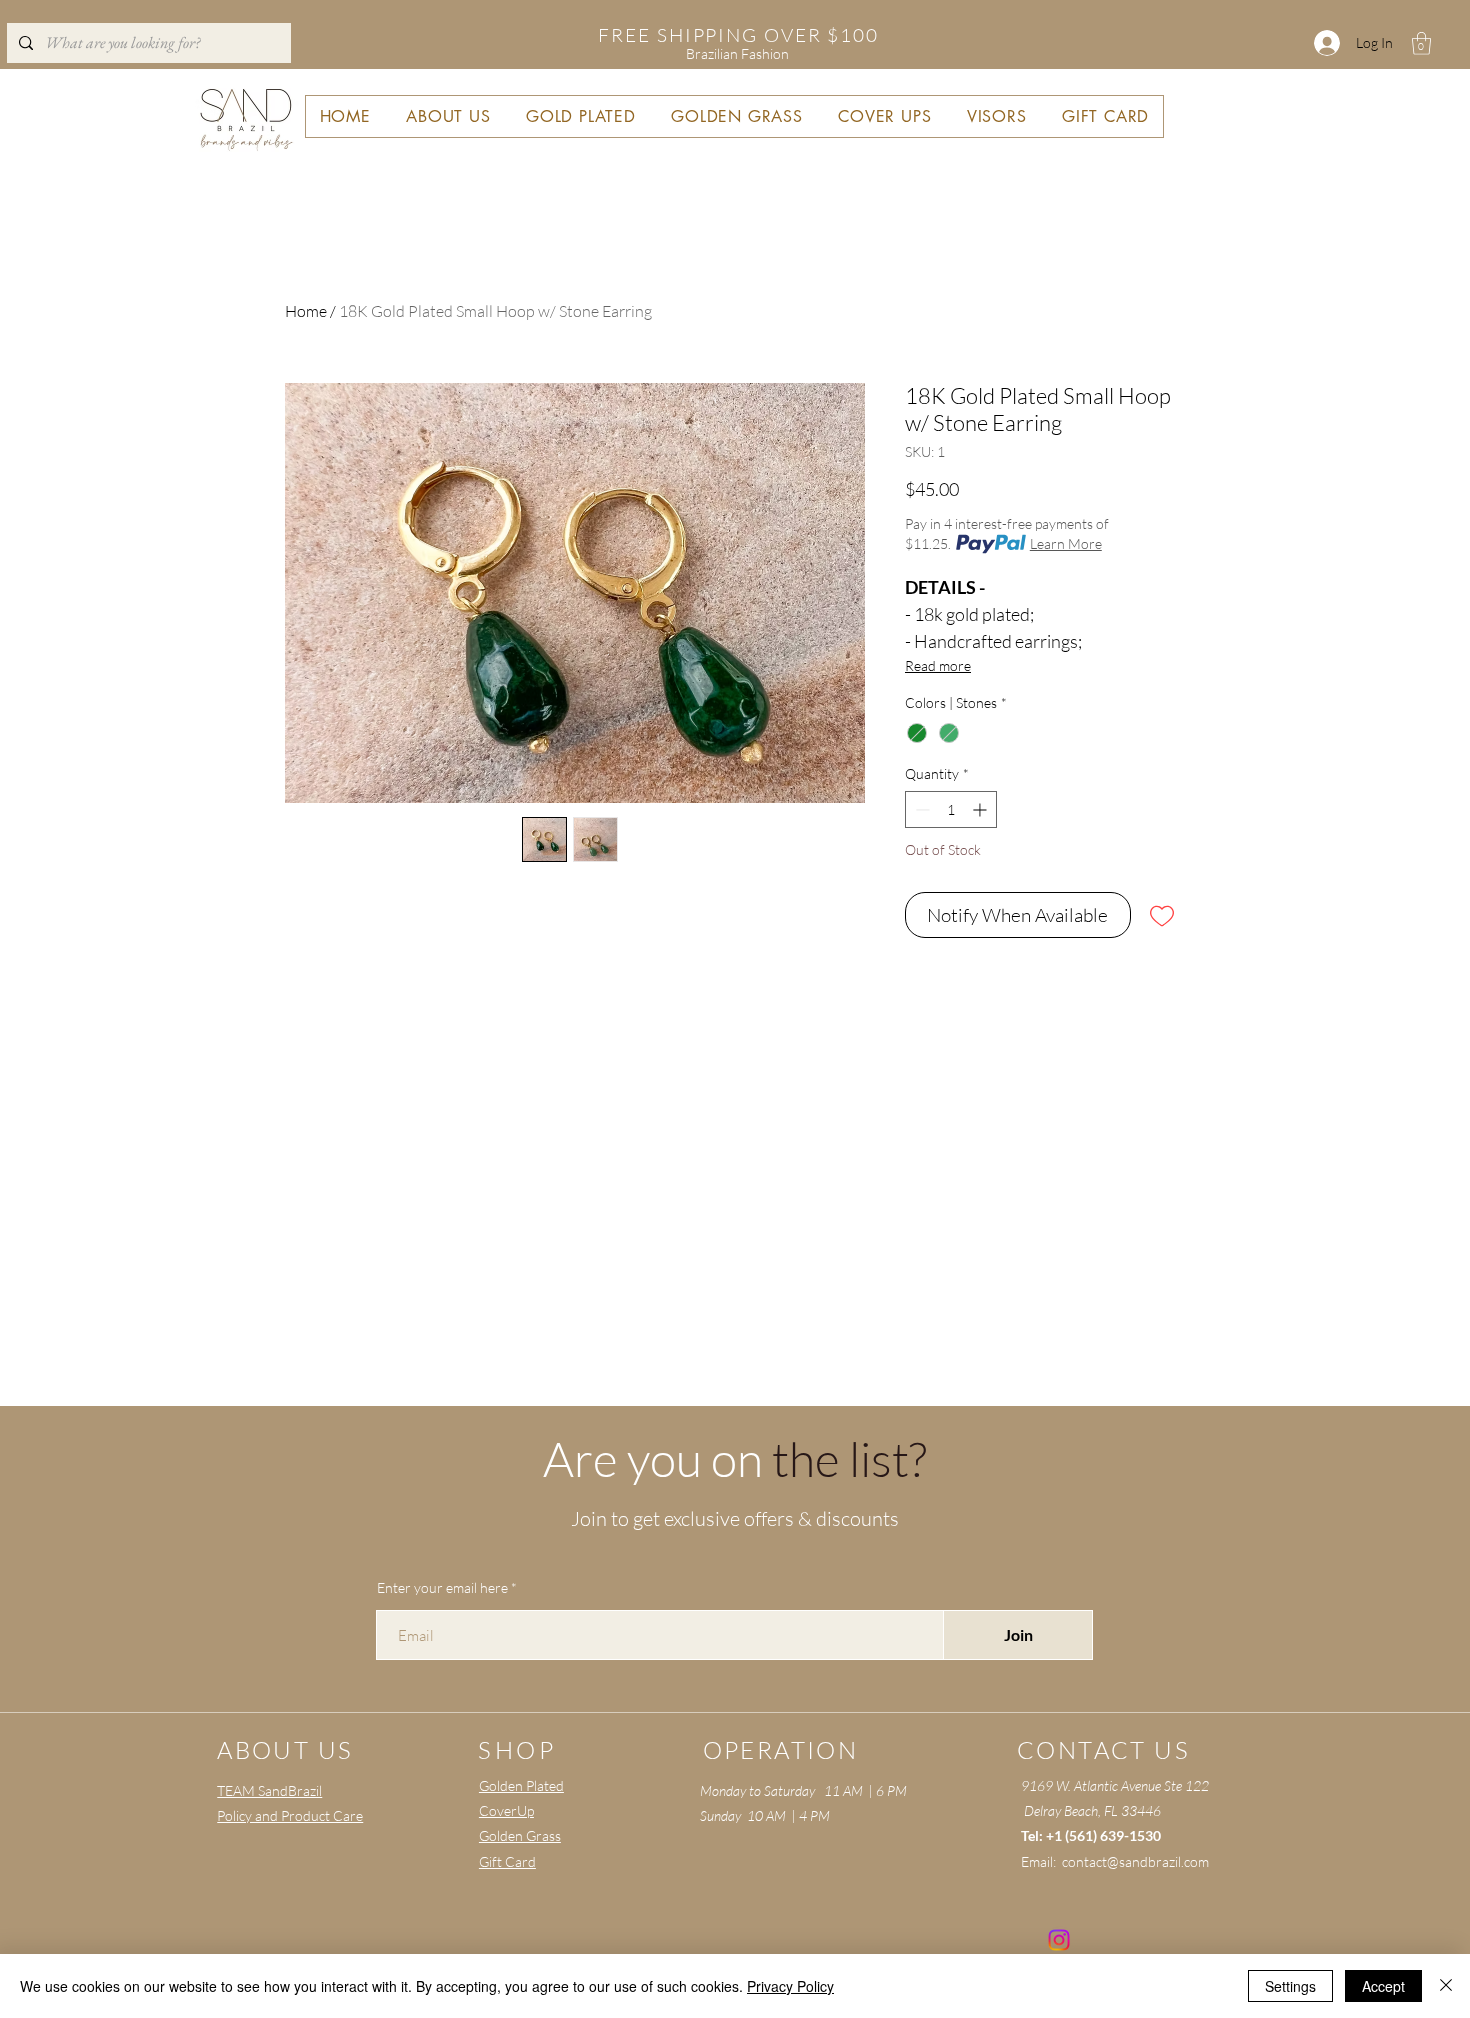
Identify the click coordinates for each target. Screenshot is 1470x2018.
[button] (1421, 43)
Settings (1290, 1986)
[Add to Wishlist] (1162, 915)
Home (306, 311)
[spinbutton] (951, 809)
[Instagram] (1059, 1940)
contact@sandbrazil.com (1135, 1861)
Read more (938, 665)
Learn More (1066, 543)
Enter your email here (442, 1588)
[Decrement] (920, 809)
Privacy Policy (790, 1986)
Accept (1383, 1986)
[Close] (1446, 1986)
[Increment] (981, 809)
